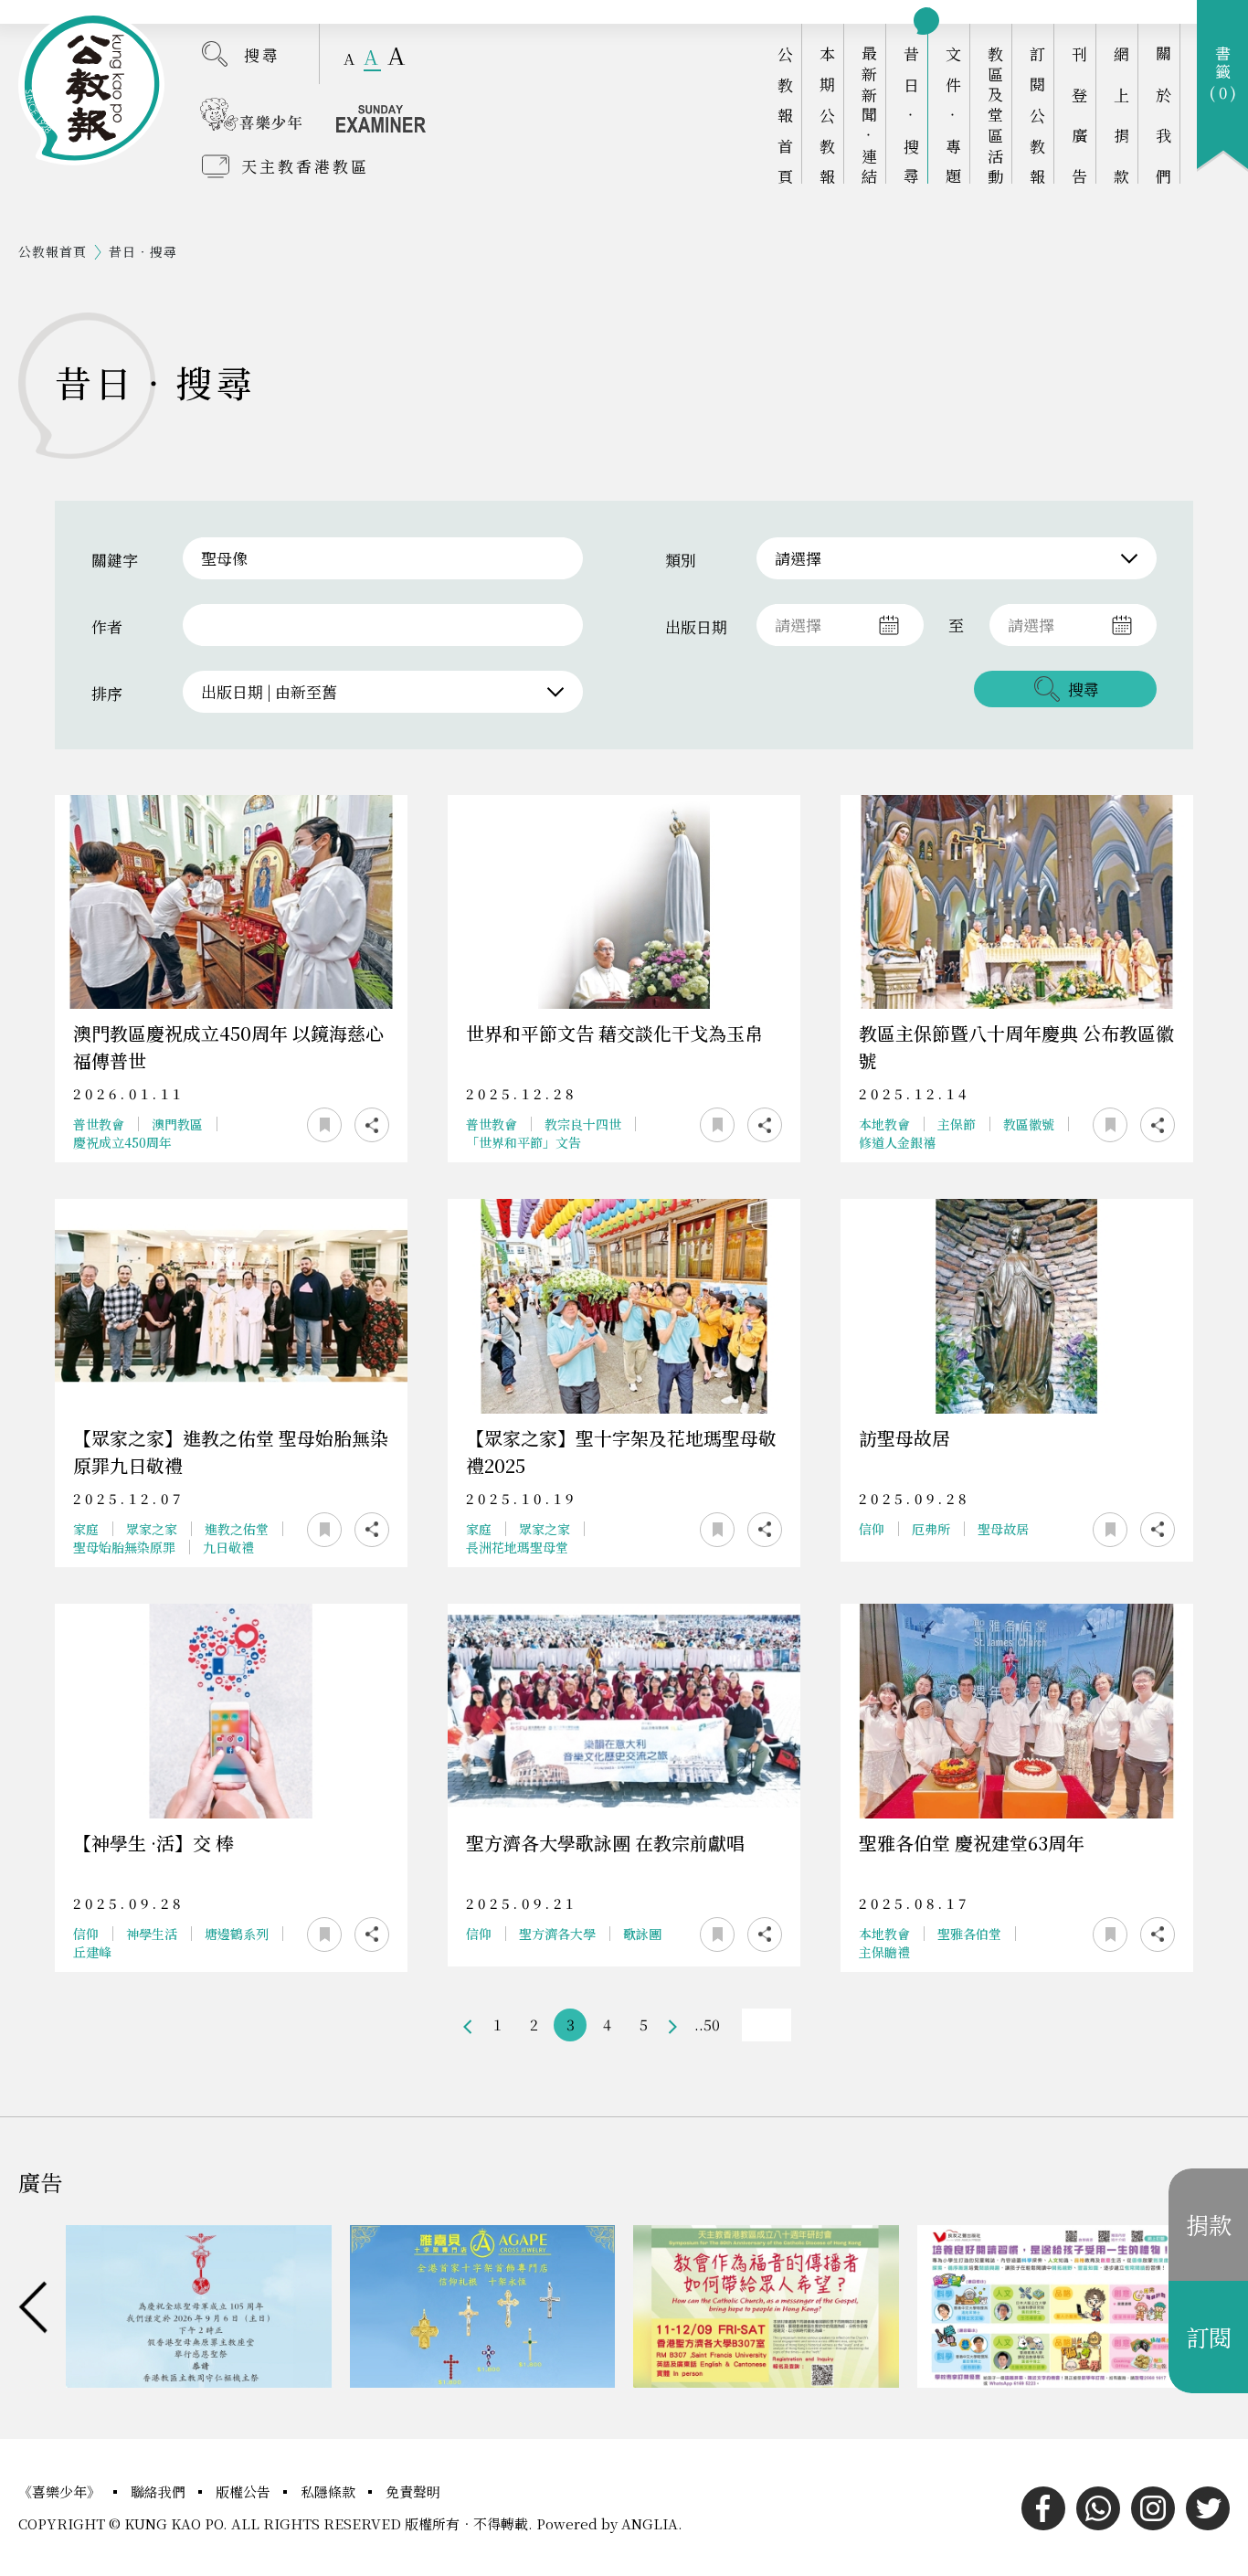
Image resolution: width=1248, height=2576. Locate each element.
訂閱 (1209, 2337)
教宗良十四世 (583, 1124)
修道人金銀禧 (897, 1142)
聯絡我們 (160, 2491)
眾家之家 (152, 1529)
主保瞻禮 (884, 1952)
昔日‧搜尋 (911, 115)
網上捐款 (1121, 115)
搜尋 (262, 54)
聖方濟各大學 (557, 1934)
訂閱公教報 (1037, 115)
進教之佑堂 (237, 1529)
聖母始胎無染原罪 (124, 1547)
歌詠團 (642, 1934)
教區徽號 (1029, 1124)
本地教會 (884, 1124)
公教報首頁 (785, 115)
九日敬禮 (228, 1547)
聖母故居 (1003, 1529)
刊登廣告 (1079, 115)
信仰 (872, 1529)
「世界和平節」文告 (524, 1142)
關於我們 (1163, 115)
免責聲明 (413, 2491)
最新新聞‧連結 (869, 115)
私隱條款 (330, 2491)
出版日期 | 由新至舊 (269, 691)
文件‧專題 (953, 115)
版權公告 (245, 2491)
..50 (707, 2025)
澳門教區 (177, 1124)
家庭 (86, 1529)
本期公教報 (827, 115)
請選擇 (798, 558)
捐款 (1209, 2224)
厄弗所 (931, 1529)
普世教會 (99, 1124)
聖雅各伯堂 (969, 1934)
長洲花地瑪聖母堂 (517, 1547)
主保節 (957, 1124)
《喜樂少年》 (61, 2491)
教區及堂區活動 (995, 115)
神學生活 (152, 1934)
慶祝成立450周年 (122, 1142)
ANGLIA (650, 2523)
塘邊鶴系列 (237, 1934)
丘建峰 (92, 1952)
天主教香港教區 (305, 166)
